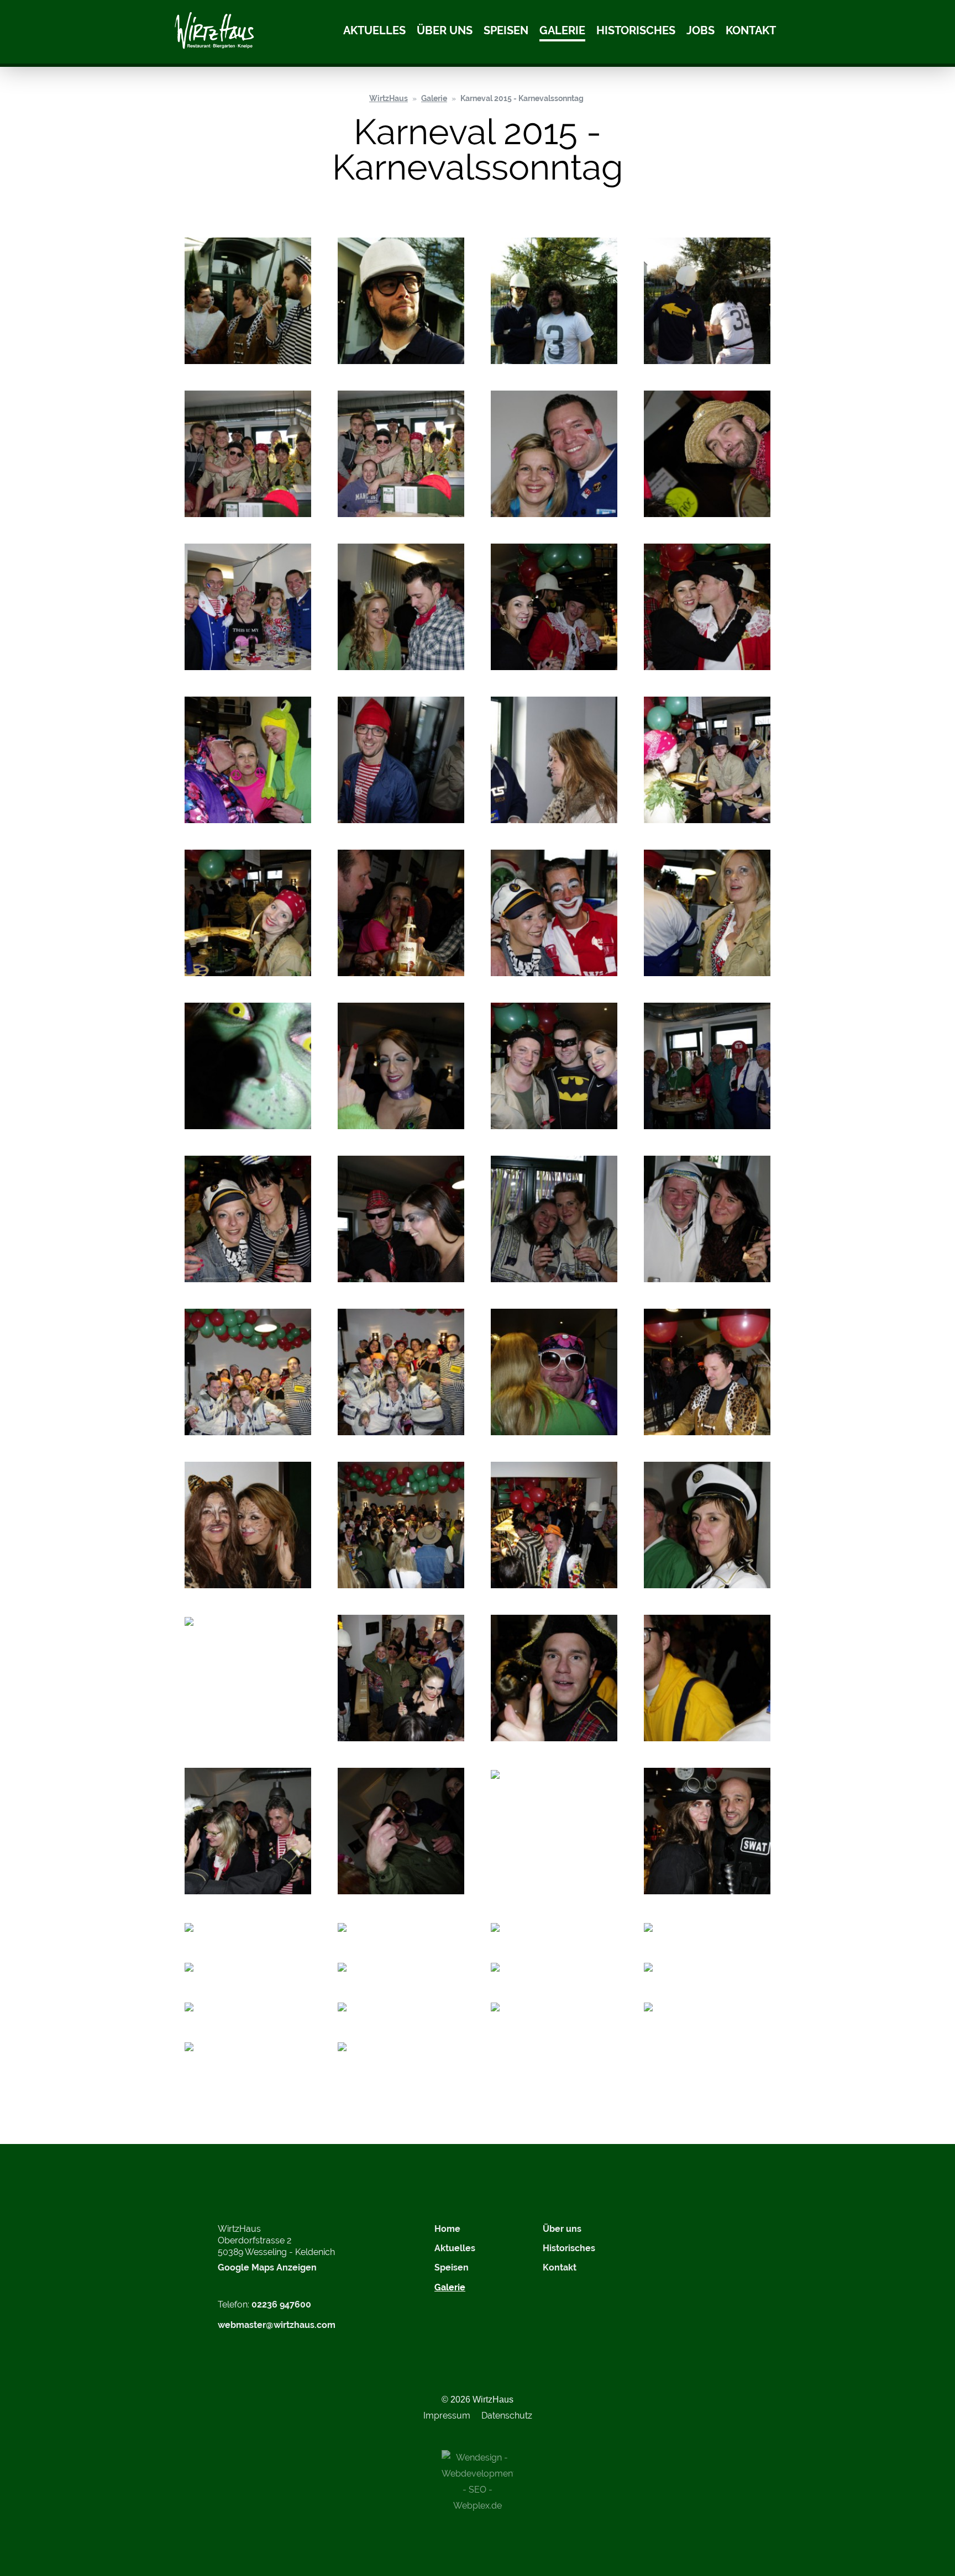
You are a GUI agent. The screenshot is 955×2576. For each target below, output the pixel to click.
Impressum (447, 2416)
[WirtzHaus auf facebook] (691, 2236)
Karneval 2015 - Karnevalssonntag (522, 98)
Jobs (700, 31)
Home (447, 2229)
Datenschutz (507, 2416)
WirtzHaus (389, 98)
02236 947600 (281, 2304)
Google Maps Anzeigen (267, 2267)
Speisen (506, 31)
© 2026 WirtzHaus (478, 2399)
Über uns (445, 31)
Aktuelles (374, 31)
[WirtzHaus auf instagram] (663, 2236)
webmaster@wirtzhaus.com (277, 2325)
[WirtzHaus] (214, 32)
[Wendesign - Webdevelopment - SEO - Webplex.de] (478, 2481)
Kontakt (751, 31)
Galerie (562, 31)
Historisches (636, 31)
